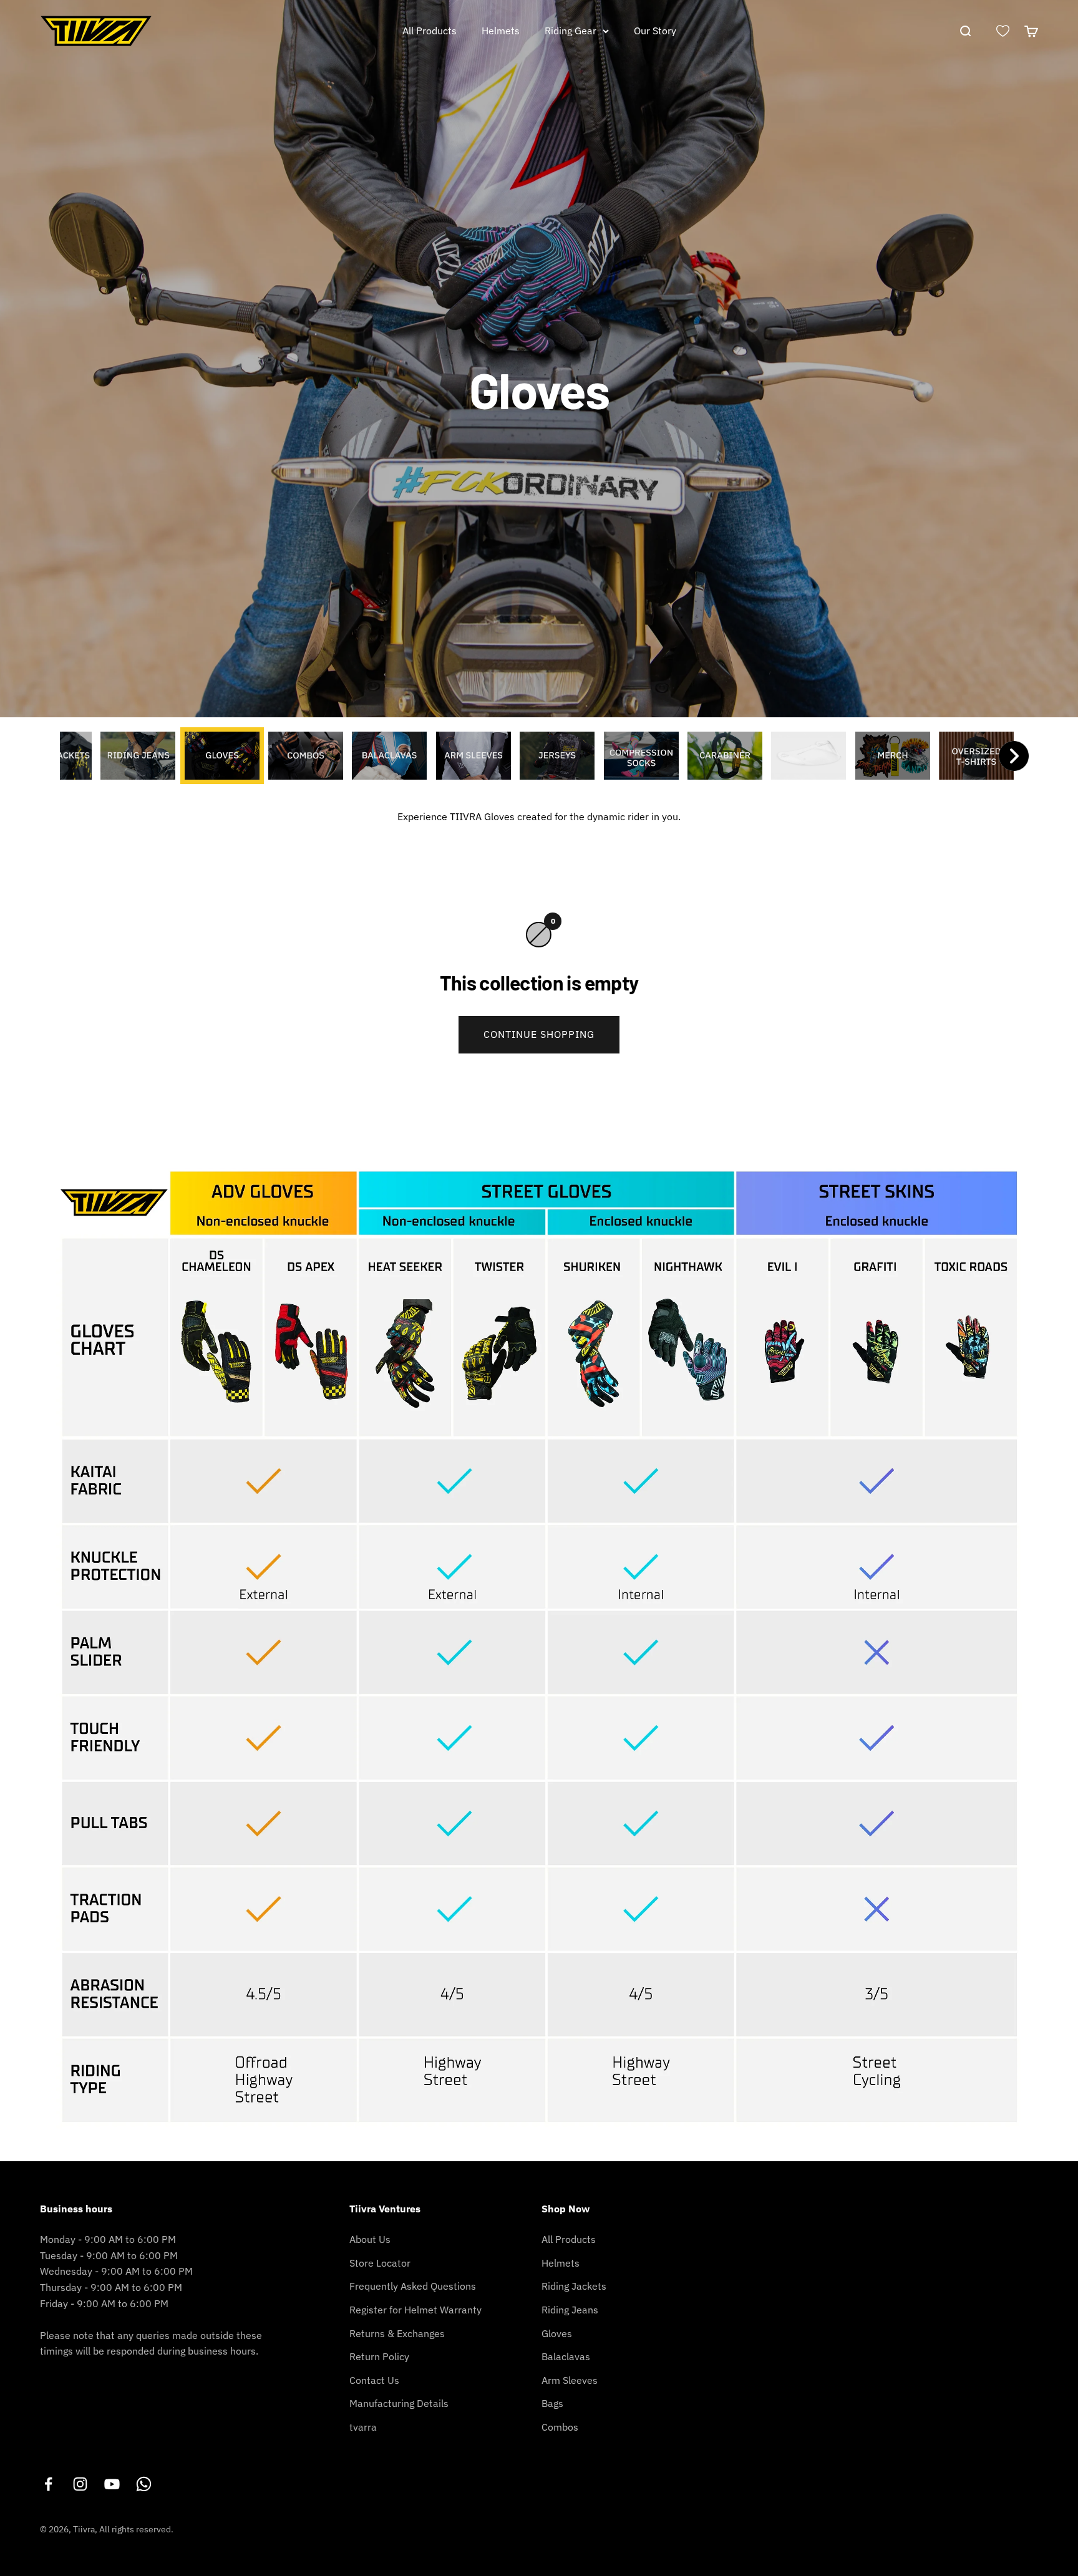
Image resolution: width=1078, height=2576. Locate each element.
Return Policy (379, 2356)
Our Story (655, 31)
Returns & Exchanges (397, 2333)
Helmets (501, 31)
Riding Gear (571, 31)
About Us (370, 2239)
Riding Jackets (574, 2286)
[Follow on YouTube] (112, 2484)
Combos (560, 2427)
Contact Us (374, 2380)
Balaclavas (566, 2356)
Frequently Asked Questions (413, 2286)
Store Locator (380, 2263)
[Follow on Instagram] (80, 2484)
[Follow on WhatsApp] (144, 2484)
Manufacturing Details (399, 2403)
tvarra (363, 2427)
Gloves (557, 2333)
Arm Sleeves (570, 2380)
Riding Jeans (570, 2310)
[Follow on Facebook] (48, 2484)
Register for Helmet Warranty (415, 2310)
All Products (430, 31)
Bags (552, 2403)
